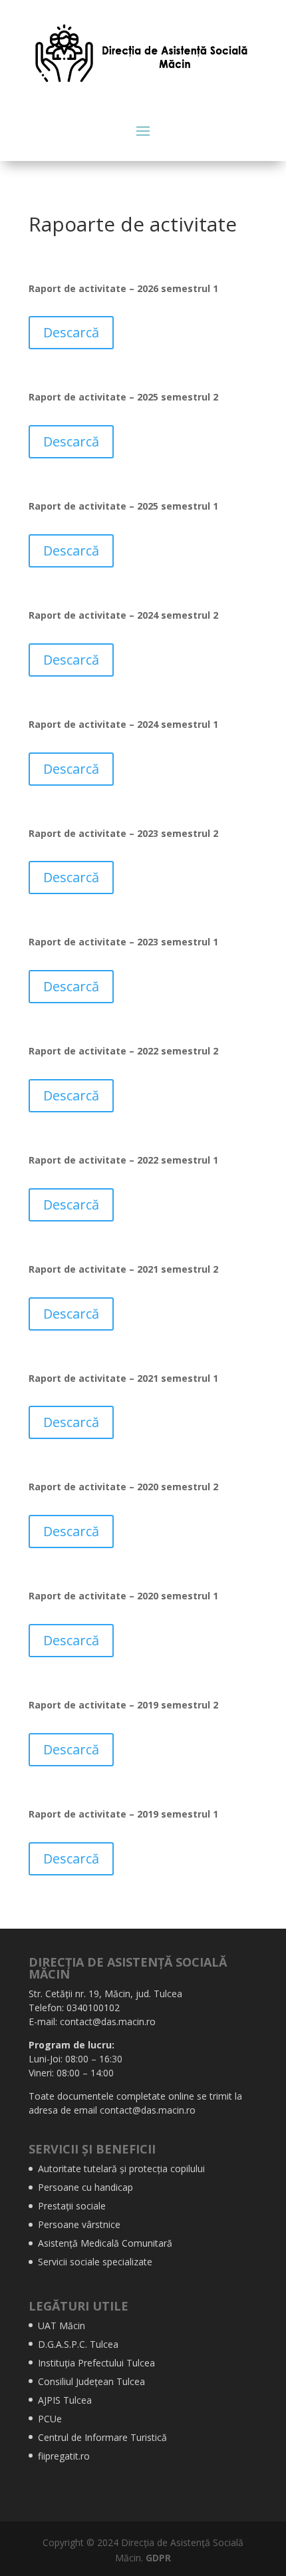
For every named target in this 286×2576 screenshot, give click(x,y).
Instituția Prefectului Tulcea (96, 2363)
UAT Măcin (62, 2326)
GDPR (158, 2558)
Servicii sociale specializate (95, 2262)
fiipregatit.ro (64, 2456)
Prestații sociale (72, 2206)
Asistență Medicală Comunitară (105, 2243)
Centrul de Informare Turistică (102, 2437)
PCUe (50, 2419)
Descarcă (71, 332)
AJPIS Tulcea (65, 2400)
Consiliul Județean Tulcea (91, 2381)
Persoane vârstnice (79, 2224)
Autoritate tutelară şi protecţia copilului (121, 2169)
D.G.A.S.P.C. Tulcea (78, 2344)
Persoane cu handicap (85, 2187)
